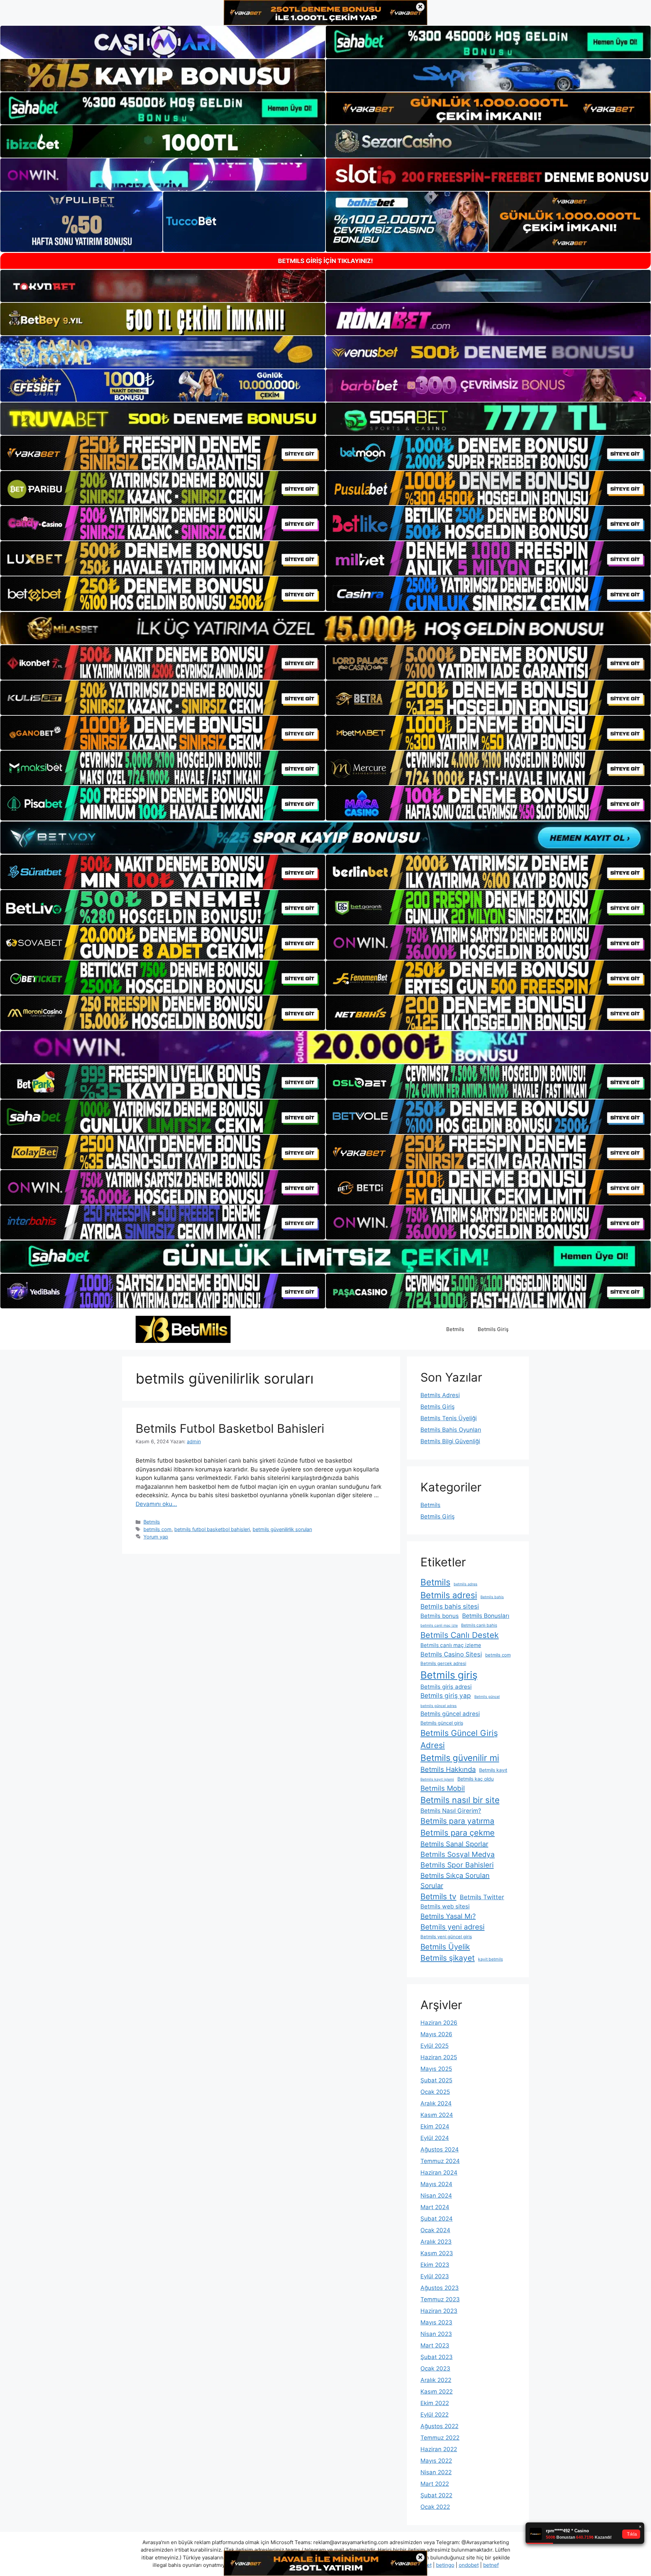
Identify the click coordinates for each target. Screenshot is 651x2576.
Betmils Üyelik (445, 1947)
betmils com (157, 1529)
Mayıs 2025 (436, 2069)
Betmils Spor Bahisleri (457, 1865)
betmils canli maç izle (439, 1626)
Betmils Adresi (440, 1395)
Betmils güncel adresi (450, 1714)
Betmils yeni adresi (452, 1927)
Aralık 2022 (436, 2380)
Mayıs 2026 (436, 2034)
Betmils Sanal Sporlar (454, 1844)
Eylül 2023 (435, 2276)
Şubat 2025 (436, 2080)
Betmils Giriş (493, 1329)
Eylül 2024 (435, 2138)
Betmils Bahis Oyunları (451, 1430)
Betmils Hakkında (448, 1769)
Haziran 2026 (439, 2023)
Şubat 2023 (437, 2357)
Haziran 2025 (439, 2057)
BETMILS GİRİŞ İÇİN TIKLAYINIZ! (325, 261)
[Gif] (325, 628)
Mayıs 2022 (436, 2461)
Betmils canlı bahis (479, 1625)
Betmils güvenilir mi (460, 1758)
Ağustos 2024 (440, 2149)
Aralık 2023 (436, 2242)
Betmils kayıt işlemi (437, 1779)
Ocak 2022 (435, 2507)
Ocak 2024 (435, 2230)
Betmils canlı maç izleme (451, 1645)
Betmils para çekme (458, 1833)
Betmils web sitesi (445, 1906)
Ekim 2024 (435, 2126)
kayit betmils (490, 1959)
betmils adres (466, 1584)
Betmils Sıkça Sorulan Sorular (455, 1881)
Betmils (455, 1329)
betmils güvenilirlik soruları (282, 1529)
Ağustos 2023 (440, 2288)
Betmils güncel (487, 1697)
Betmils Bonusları (486, 1616)
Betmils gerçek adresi (443, 1663)
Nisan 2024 (436, 2196)
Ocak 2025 (435, 2092)
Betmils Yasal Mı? (448, 1916)
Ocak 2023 (435, 2369)
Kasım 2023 (437, 2253)
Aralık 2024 (436, 2103)
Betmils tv (438, 1897)
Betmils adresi (449, 1595)
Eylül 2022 (435, 2415)
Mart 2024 (435, 2207)
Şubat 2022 (436, 2495)
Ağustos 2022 (439, 2426)
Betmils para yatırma (457, 1821)
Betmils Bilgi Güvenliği (450, 1441)
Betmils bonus (440, 1616)
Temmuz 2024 (440, 2161)
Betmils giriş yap (446, 1696)
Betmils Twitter (482, 1897)
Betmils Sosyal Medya (458, 1854)
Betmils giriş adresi (446, 1687)
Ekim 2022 (435, 2403)
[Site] (163, 453)
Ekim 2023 (435, 2265)
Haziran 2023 (439, 2311)
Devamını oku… (156, 1504)
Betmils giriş (449, 1675)
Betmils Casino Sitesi (451, 1654)
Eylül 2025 (435, 2046)
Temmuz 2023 (440, 2299)
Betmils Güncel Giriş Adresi (459, 1739)
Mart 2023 (435, 2345)
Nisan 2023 (436, 2334)
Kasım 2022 (437, 2392)
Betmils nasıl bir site (460, 1800)
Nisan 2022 (436, 2472)
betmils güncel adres (439, 1706)
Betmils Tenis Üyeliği (449, 1418)
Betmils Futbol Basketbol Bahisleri (230, 1428)
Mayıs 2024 (436, 2184)
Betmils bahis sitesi (450, 1607)
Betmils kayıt (493, 1770)
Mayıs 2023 (436, 2322)
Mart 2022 (435, 2484)
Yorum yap (156, 1537)
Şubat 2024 (437, 2219)
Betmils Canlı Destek (460, 1635)
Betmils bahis (492, 1597)
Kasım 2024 (437, 2115)
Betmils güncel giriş (442, 1723)
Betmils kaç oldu (476, 1779)
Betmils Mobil (443, 1788)
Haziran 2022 (439, 2449)
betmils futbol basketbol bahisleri (212, 1529)
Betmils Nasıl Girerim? (451, 1811)
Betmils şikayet (448, 1958)
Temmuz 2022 (440, 2438)
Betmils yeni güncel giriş (446, 1937)
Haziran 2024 (439, 2173)
